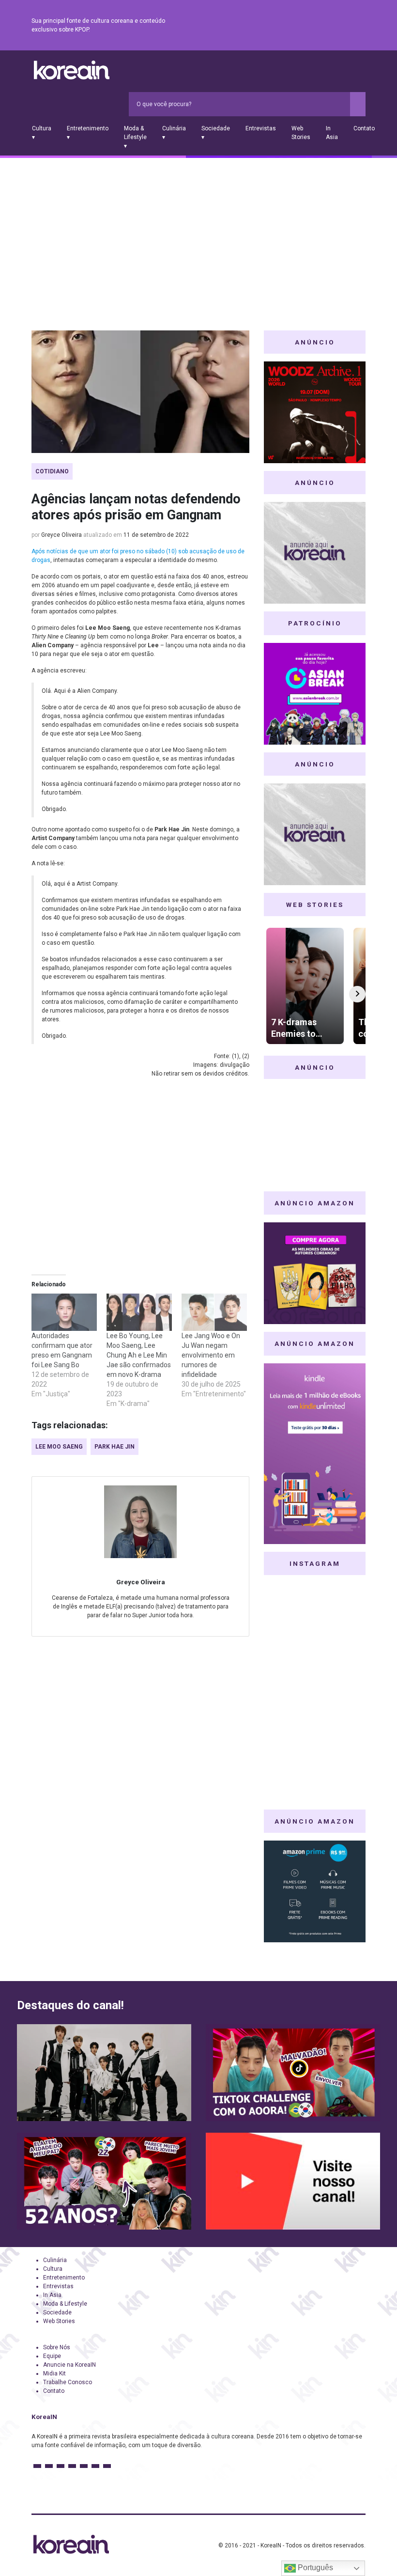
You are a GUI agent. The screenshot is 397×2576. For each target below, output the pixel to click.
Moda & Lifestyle (65, 2304)
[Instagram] (302, 26)
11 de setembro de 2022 (156, 535)
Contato (364, 128)
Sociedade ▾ (216, 133)
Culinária (55, 2260)
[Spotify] (336, 26)
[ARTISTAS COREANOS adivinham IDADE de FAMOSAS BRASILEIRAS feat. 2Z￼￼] (104, 2181)
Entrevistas (261, 128)
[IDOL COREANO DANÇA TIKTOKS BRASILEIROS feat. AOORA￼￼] (293, 2073)
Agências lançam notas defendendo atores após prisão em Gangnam (136, 507)
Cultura (53, 2269)
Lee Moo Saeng (59, 1447)
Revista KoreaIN (72, 70)
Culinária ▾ (174, 133)
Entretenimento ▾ (88, 133)
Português (314, 2568)
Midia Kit (54, 2373)
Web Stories (301, 133)
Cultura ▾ (42, 133)
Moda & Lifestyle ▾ (135, 137)
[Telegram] (360, 26)
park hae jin (115, 1447)
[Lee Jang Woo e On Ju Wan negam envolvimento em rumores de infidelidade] (214, 1312)
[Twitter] (313, 26)
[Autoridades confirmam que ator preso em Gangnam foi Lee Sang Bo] (64, 1312)
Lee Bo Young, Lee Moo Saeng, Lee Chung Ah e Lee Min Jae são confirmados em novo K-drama (139, 1355)
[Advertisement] (198, 231)
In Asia (332, 133)
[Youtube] (325, 26)
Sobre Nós (57, 2347)
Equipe (52, 2356)
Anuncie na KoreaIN (69, 2365)
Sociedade (57, 2312)
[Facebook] (290, 26)
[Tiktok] (348, 26)
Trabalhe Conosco (68, 2382)
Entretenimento (64, 2278)
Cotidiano (52, 471)
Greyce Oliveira (61, 535)
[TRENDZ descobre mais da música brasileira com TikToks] (104, 2073)
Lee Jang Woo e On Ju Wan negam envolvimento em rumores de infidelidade (211, 1355)
